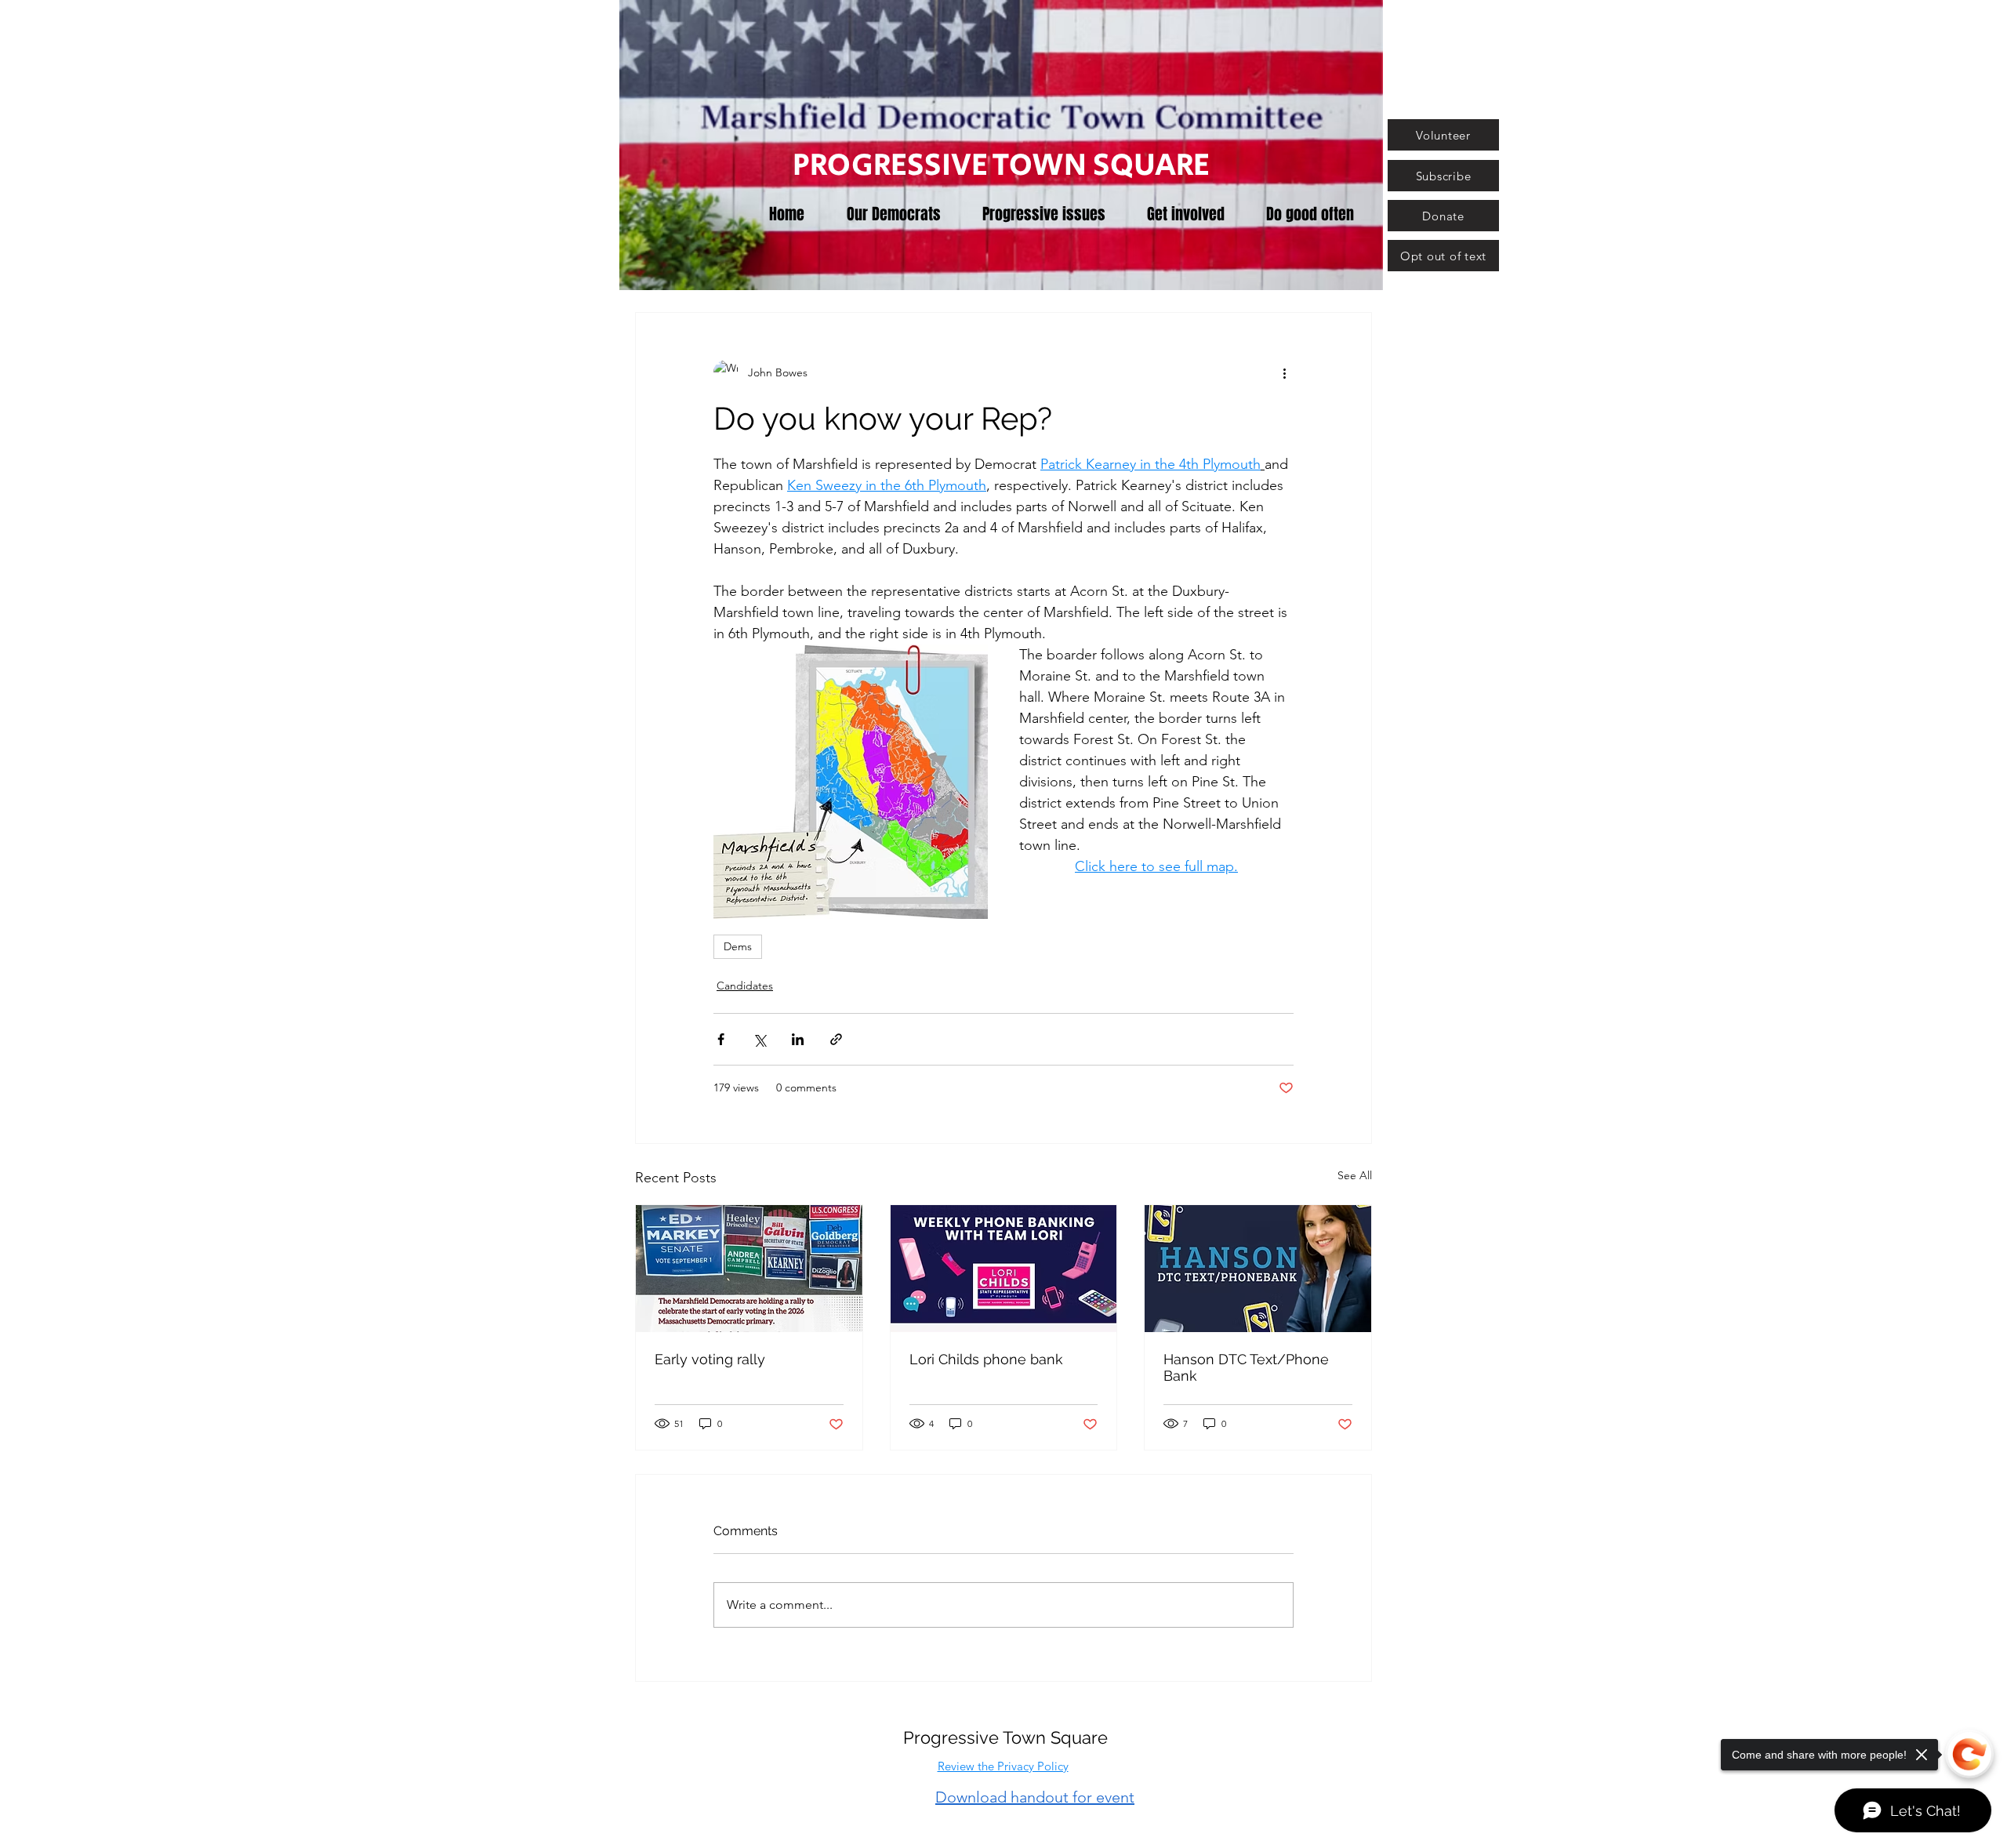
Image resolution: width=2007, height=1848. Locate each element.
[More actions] (1284, 372)
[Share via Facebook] (721, 1039)
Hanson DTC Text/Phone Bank (1246, 1367)
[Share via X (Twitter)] (759, 1039)
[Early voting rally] (749, 1269)
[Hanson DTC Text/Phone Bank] (1258, 1269)
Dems (738, 946)
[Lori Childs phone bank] (1004, 1269)
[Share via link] (836, 1039)
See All (1355, 1175)
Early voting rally (710, 1359)
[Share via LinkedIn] (798, 1039)
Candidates (745, 986)
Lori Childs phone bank (986, 1359)
